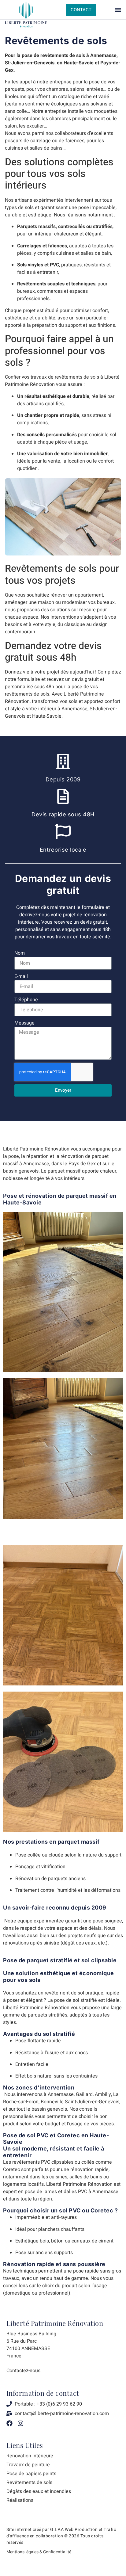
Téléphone (26, 1000)
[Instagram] (20, 2423)
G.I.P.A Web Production (74, 2530)
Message (24, 1023)
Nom (20, 953)
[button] (118, 10)
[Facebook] (9, 2423)
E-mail (21, 976)
